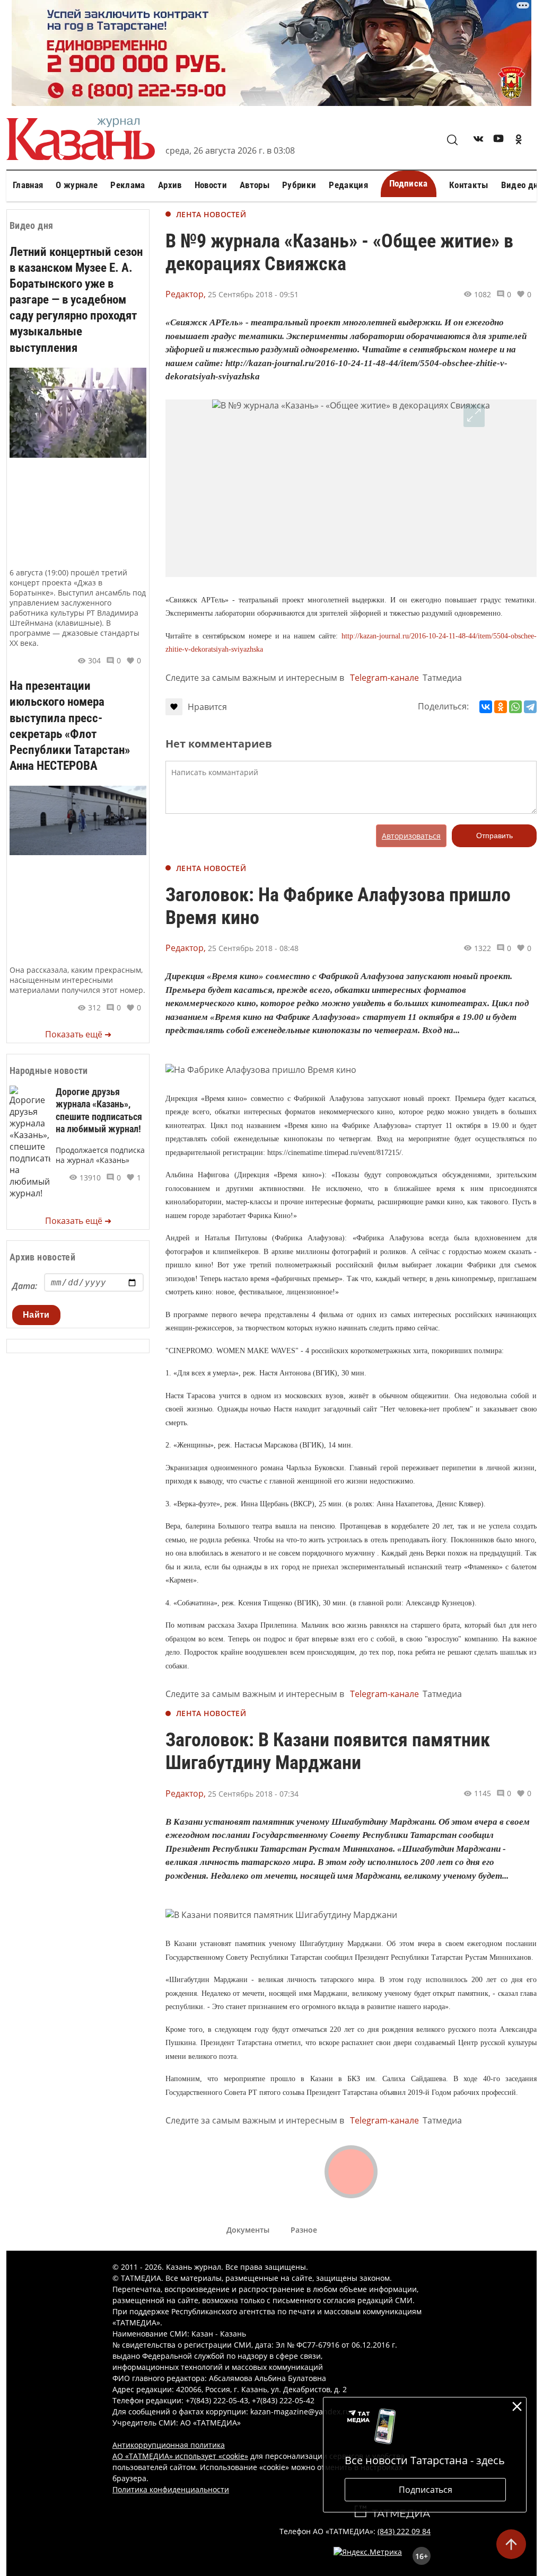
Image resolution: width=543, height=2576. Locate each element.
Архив (170, 185)
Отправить (494, 836)
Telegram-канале (384, 678)
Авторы (255, 185)
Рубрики (299, 185)
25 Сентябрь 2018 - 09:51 (253, 294)
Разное (304, 2230)
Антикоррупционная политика (169, 2445)
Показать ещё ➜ (78, 1034)
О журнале (77, 185)
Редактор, (186, 294)
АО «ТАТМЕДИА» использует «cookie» (180, 2456)
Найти (36, 1315)
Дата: (25, 1286)
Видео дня (522, 185)
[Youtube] (498, 141)
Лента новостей (211, 214)
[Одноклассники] (501, 707)
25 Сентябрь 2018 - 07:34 (253, 1794)
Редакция (348, 185)
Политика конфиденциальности (171, 2489)
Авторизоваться (411, 836)
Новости (211, 185)
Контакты (469, 185)
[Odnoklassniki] (519, 141)
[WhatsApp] (515, 707)
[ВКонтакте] (486, 707)
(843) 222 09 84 (404, 2531)
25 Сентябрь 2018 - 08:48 (253, 948)
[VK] (478, 141)
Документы (248, 2230)
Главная (28, 185)
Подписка (409, 183)
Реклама (128, 185)
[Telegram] (530, 707)
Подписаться (426, 2490)
